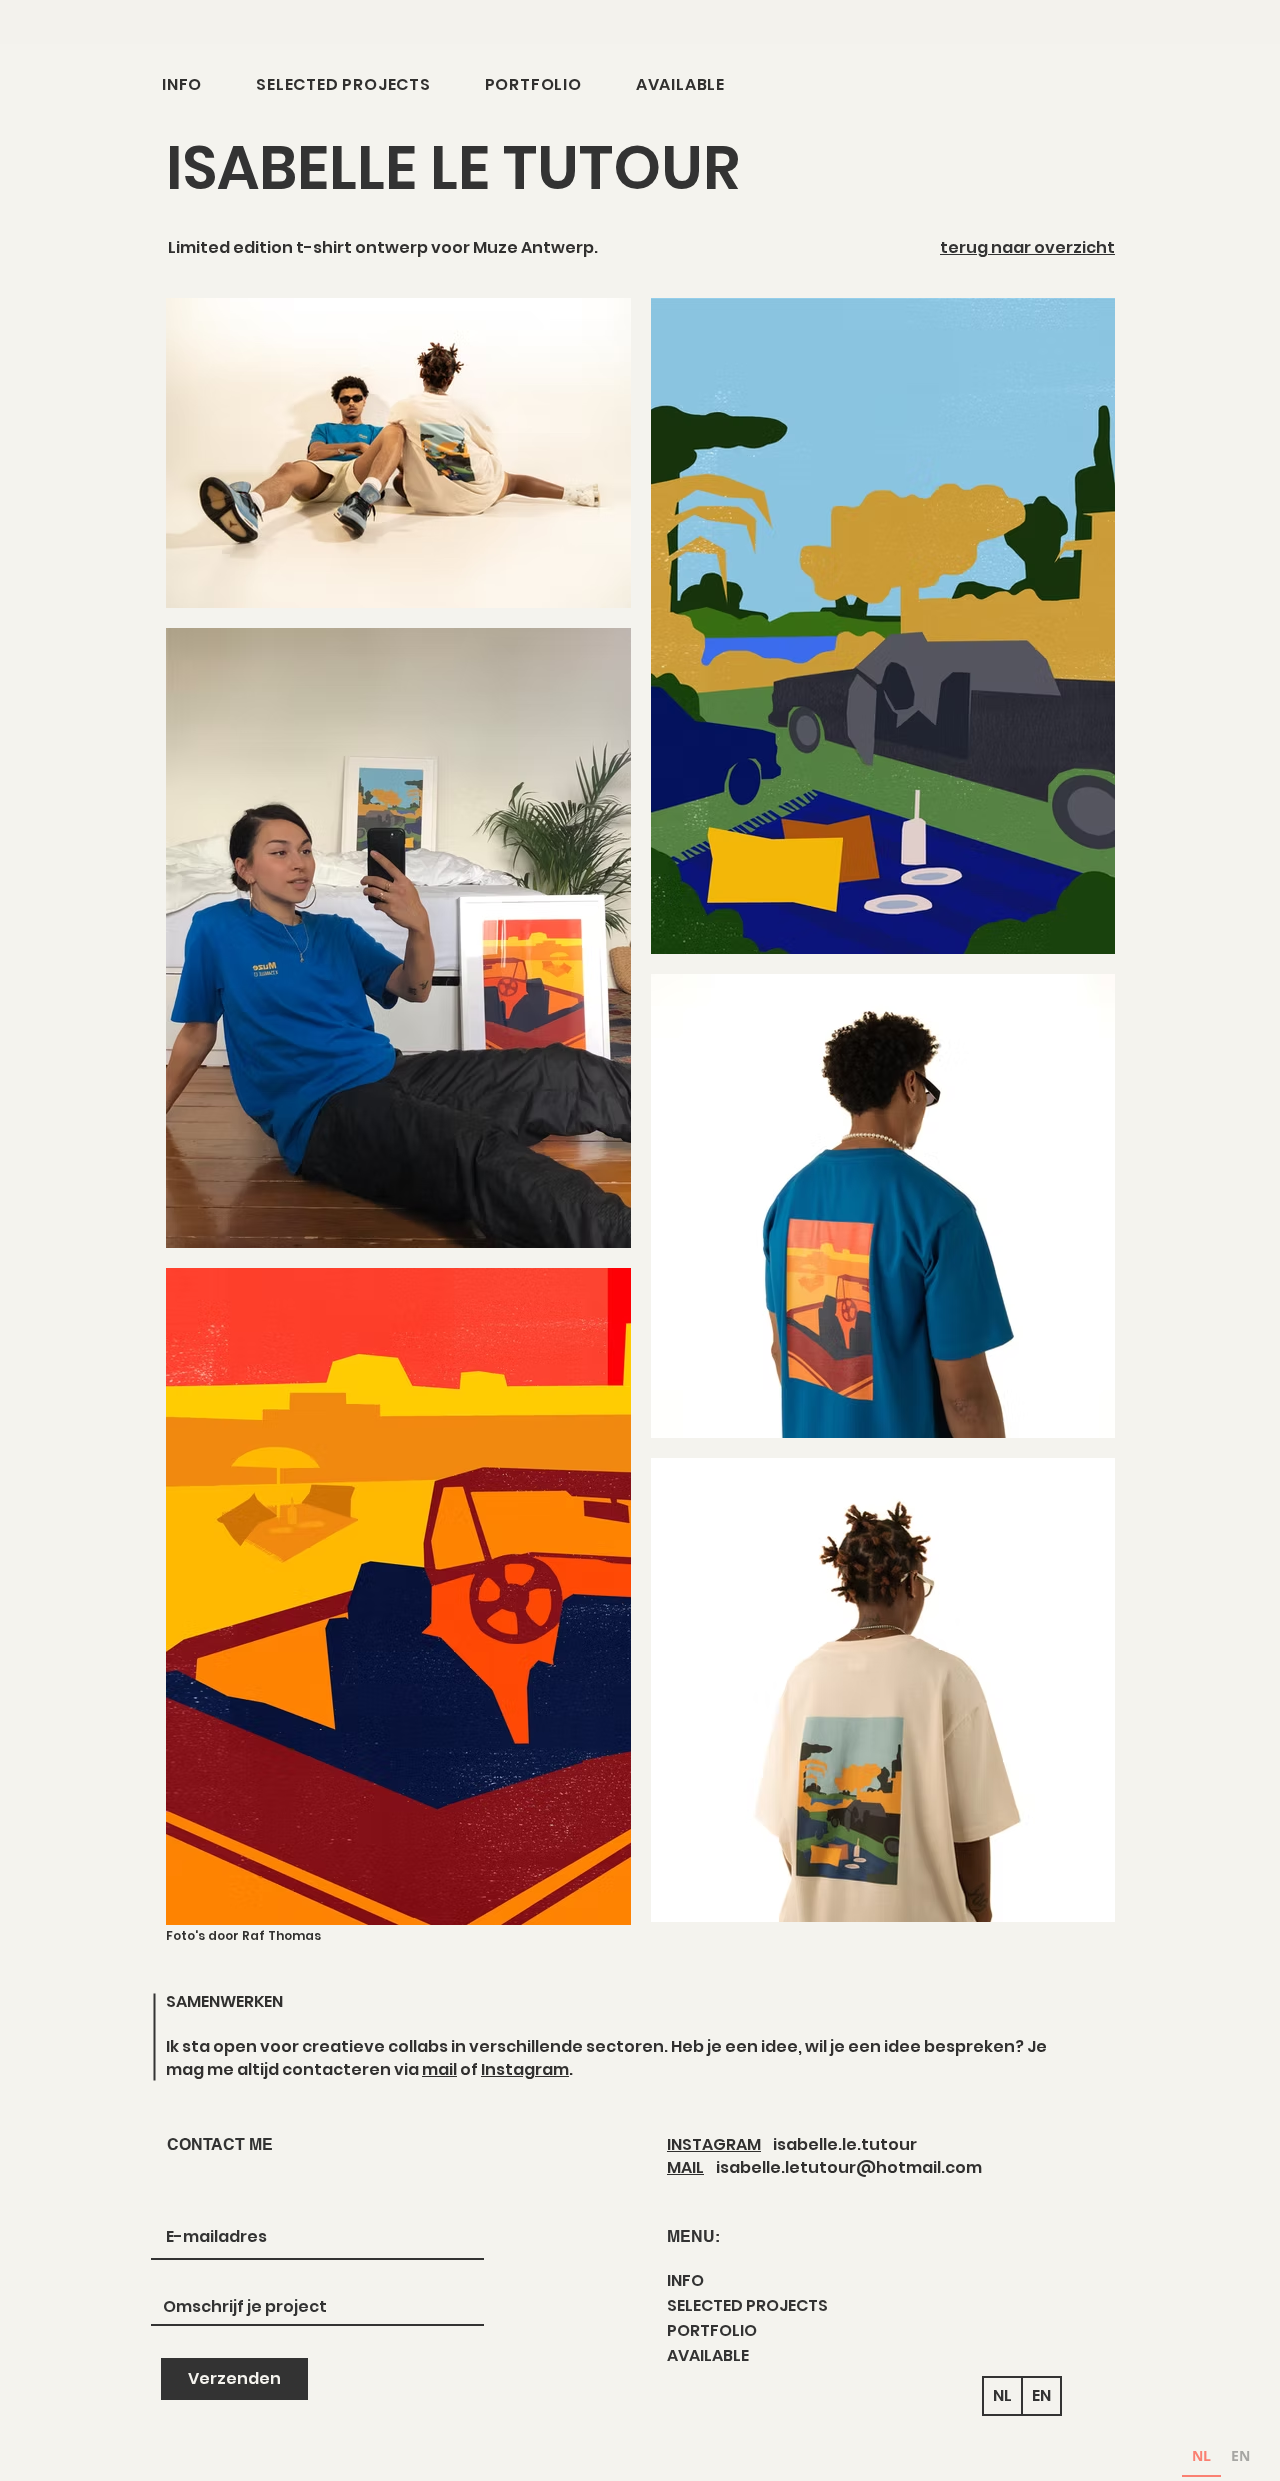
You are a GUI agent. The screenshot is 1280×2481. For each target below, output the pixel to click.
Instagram (525, 2069)
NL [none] (1201, 2455)
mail (439, 2069)
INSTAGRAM (714, 2144)
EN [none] (1240, 2455)
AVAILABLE (708, 2355)
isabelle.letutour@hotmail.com (849, 2167)
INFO (685, 2280)
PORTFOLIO (712, 2330)
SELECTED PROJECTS (747, 2305)
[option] (1240, 2458)
